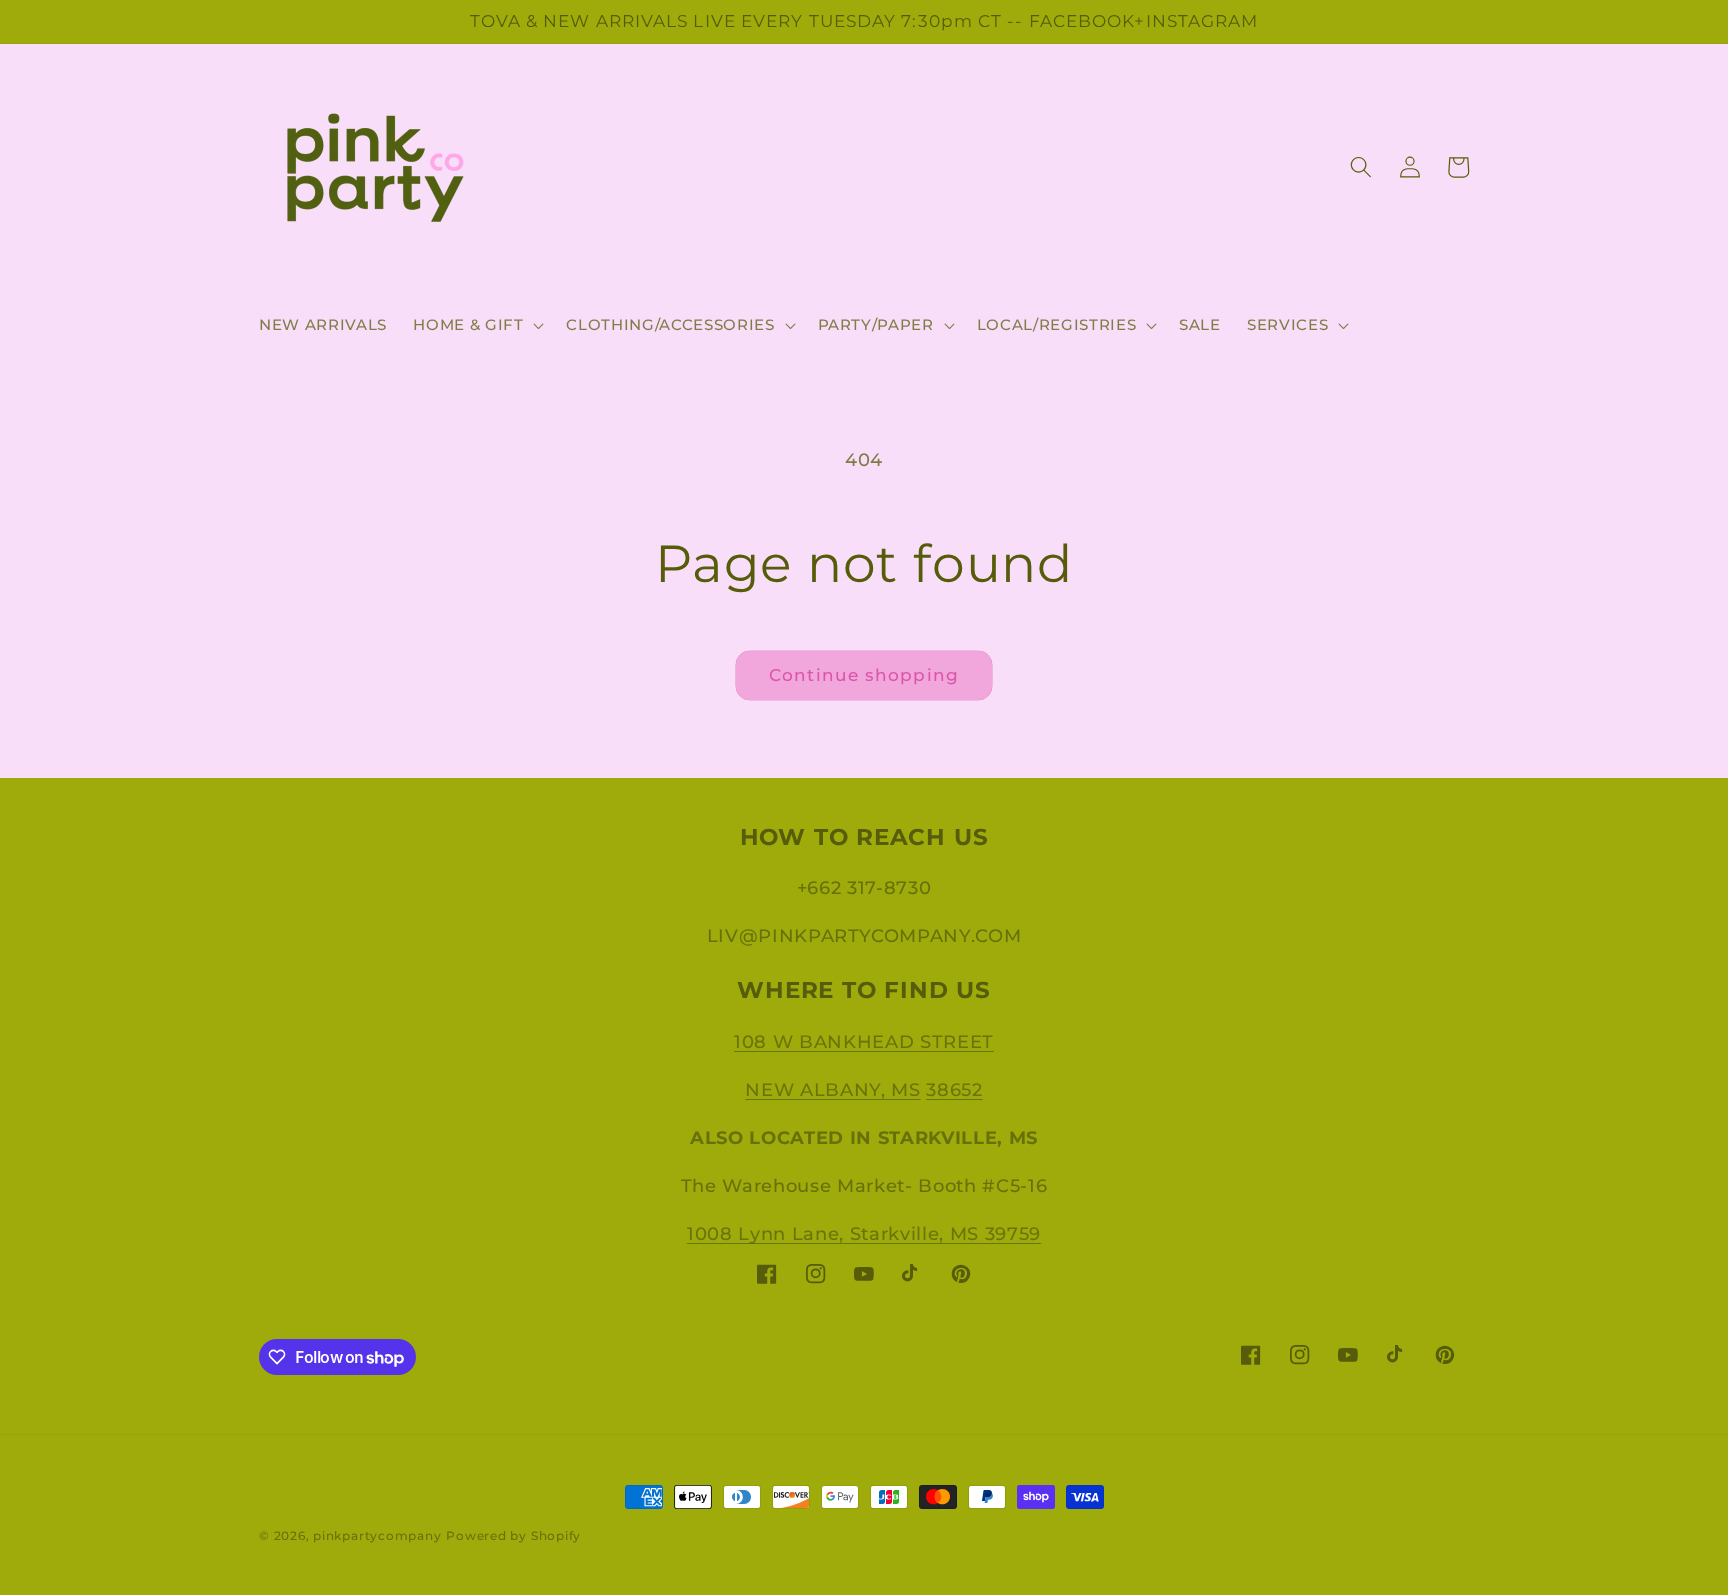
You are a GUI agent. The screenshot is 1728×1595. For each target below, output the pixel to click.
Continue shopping (864, 675)
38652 (954, 1089)
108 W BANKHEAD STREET (864, 1041)
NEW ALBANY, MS (832, 1089)
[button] (476, 325)
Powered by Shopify (513, 1535)
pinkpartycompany (377, 1535)
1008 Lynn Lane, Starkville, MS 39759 (864, 1233)
